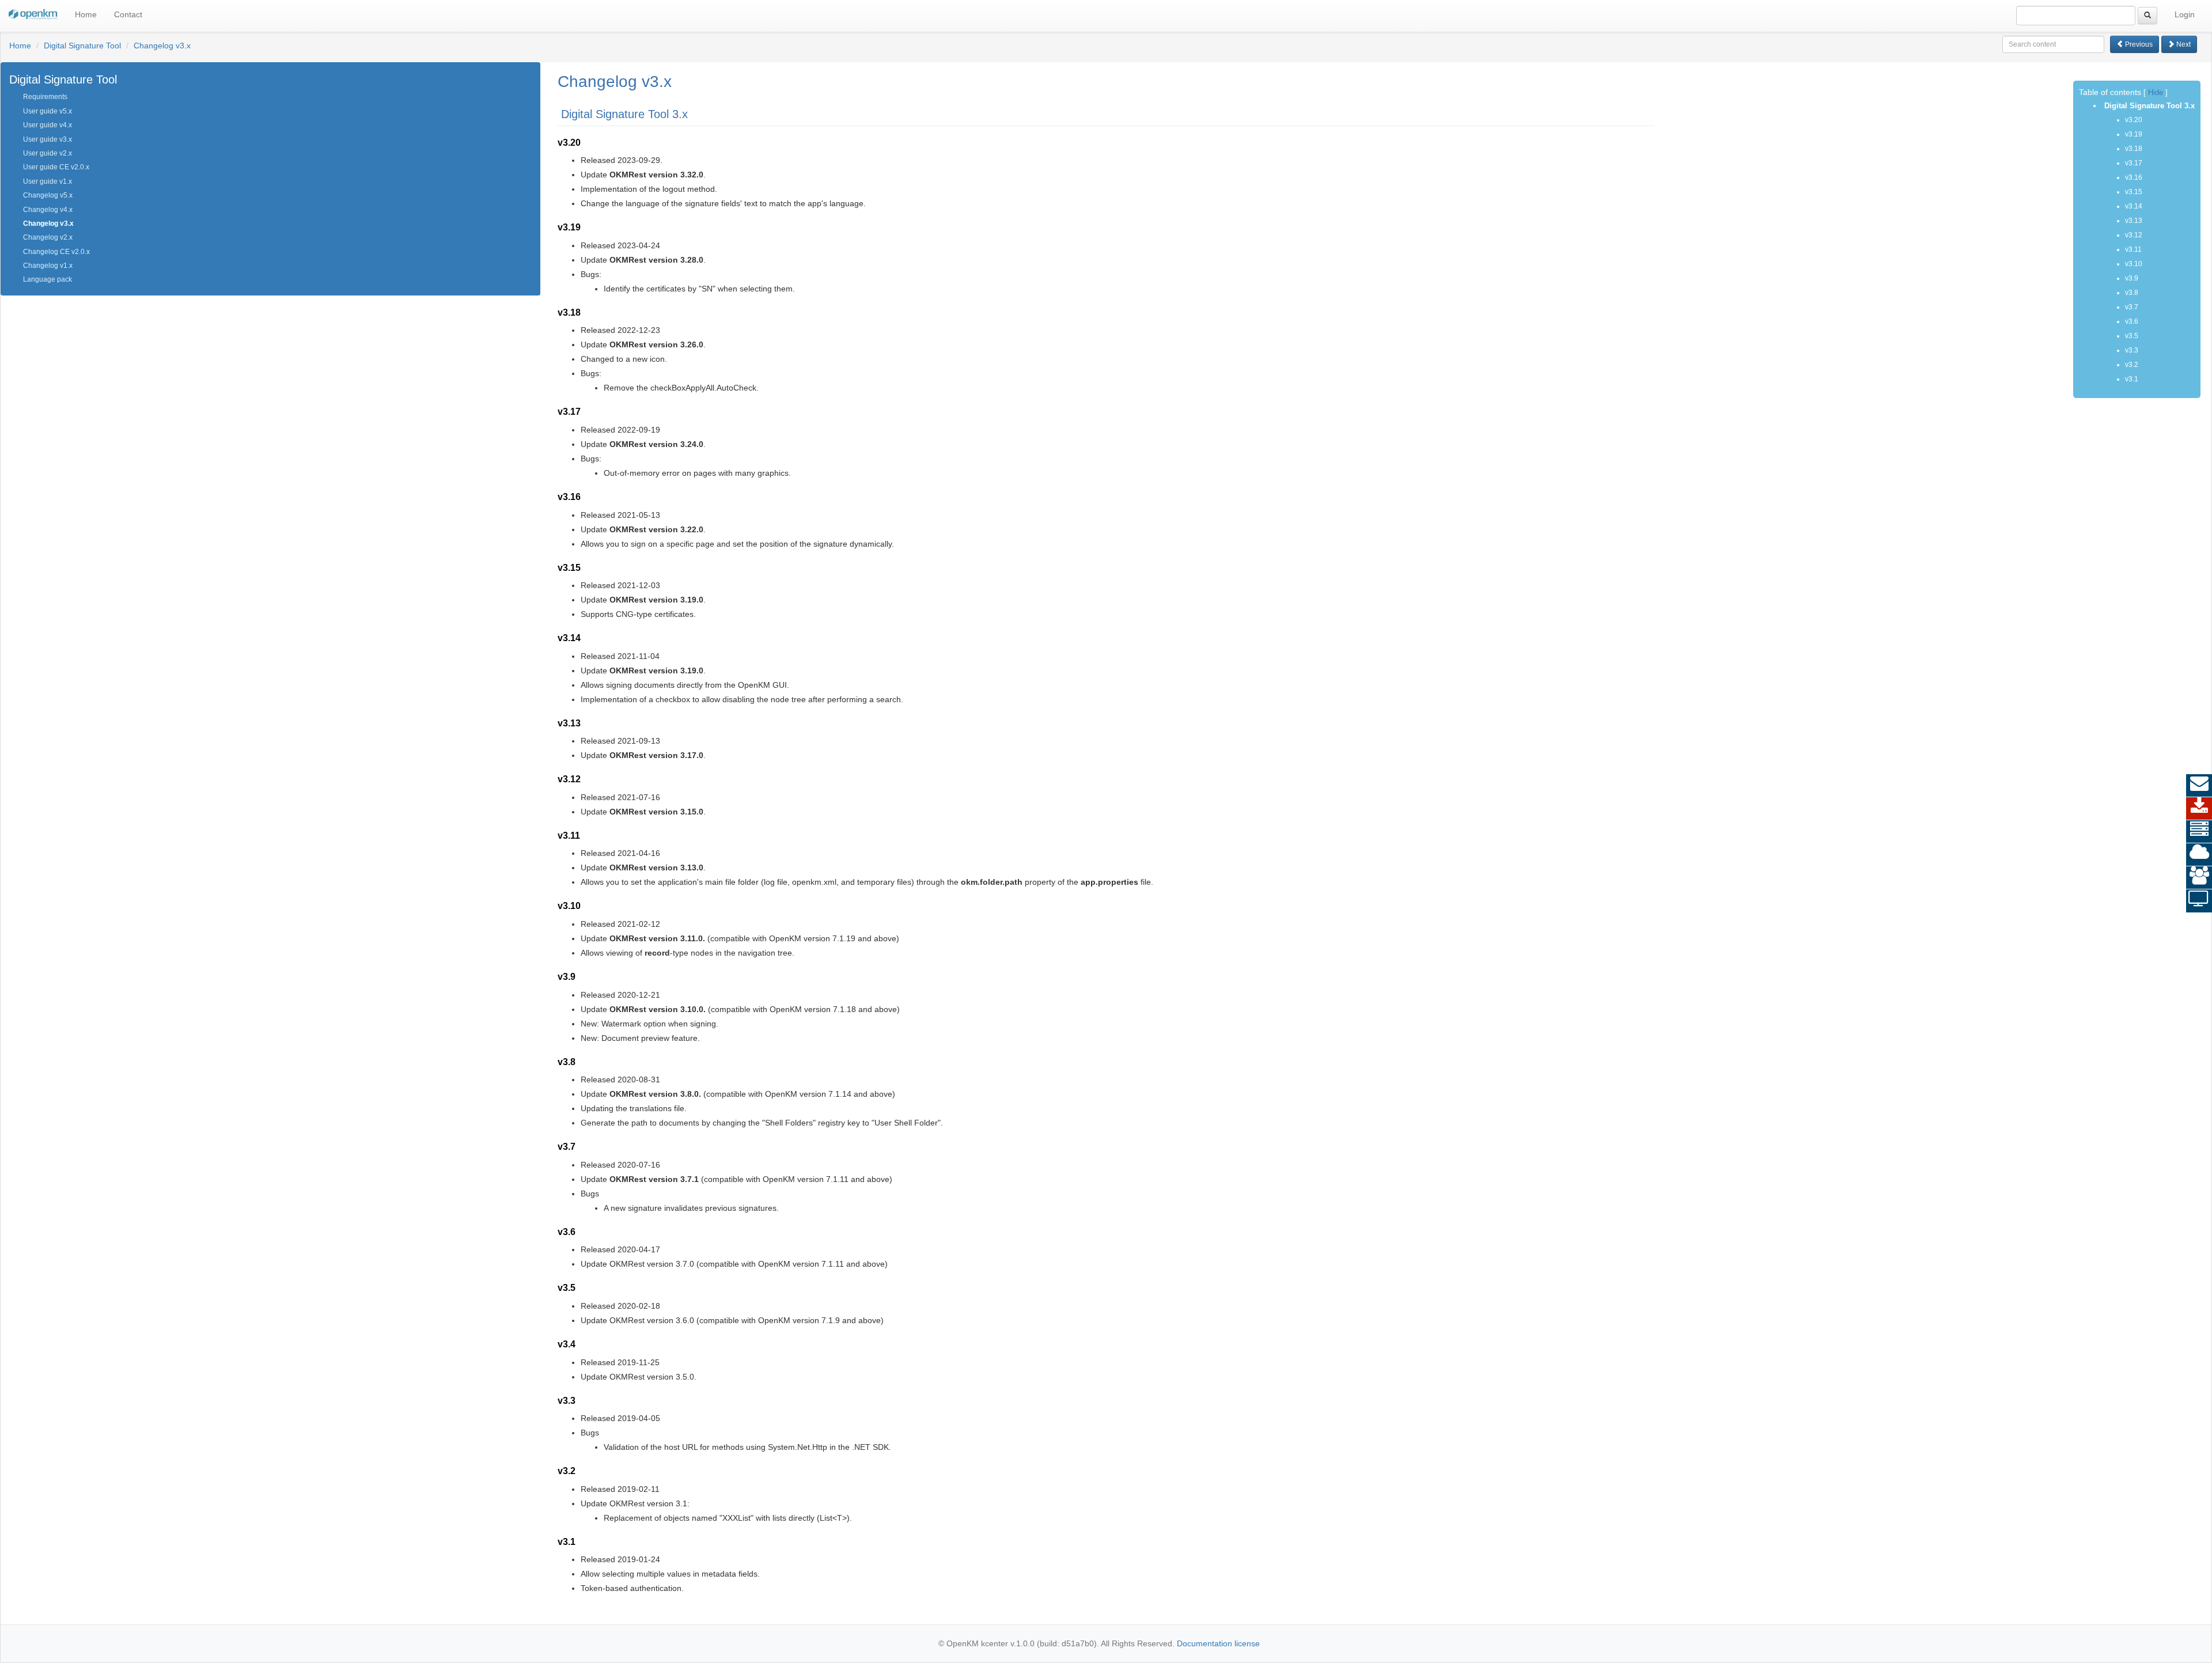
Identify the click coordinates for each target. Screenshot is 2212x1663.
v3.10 (2134, 264)
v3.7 (2132, 307)
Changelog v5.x (48, 195)
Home (86, 14)
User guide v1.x (48, 181)
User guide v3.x (48, 139)
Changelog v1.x (48, 266)
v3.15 (2134, 192)
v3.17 (2134, 163)
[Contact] (2199, 786)
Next (2183, 44)
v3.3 (2132, 350)
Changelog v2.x (48, 237)
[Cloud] (2199, 855)
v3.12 (2134, 235)
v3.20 (2134, 120)
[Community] (2199, 878)
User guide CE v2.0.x (56, 167)
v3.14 (2134, 206)
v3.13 (2134, 221)
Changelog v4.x (48, 210)
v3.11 (2133, 249)
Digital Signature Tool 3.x (2148, 106)
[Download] (2199, 809)
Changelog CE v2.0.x (56, 252)
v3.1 (2132, 379)
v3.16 (2134, 177)
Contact (128, 14)
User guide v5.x (48, 111)
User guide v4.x (48, 125)
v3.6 (2132, 321)
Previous (2138, 44)
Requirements (45, 97)
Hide (2156, 93)
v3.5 (2132, 336)
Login (2185, 14)
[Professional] (2199, 832)
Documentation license (1218, 1643)
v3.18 (2134, 149)
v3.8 (2132, 293)
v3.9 (2132, 278)
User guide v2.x (48, 153)
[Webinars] (2199, 901)
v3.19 (2134, 134)
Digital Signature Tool (82, 46)
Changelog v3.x (162, 46)
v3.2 (2132, 365)
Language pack (48, 279)
